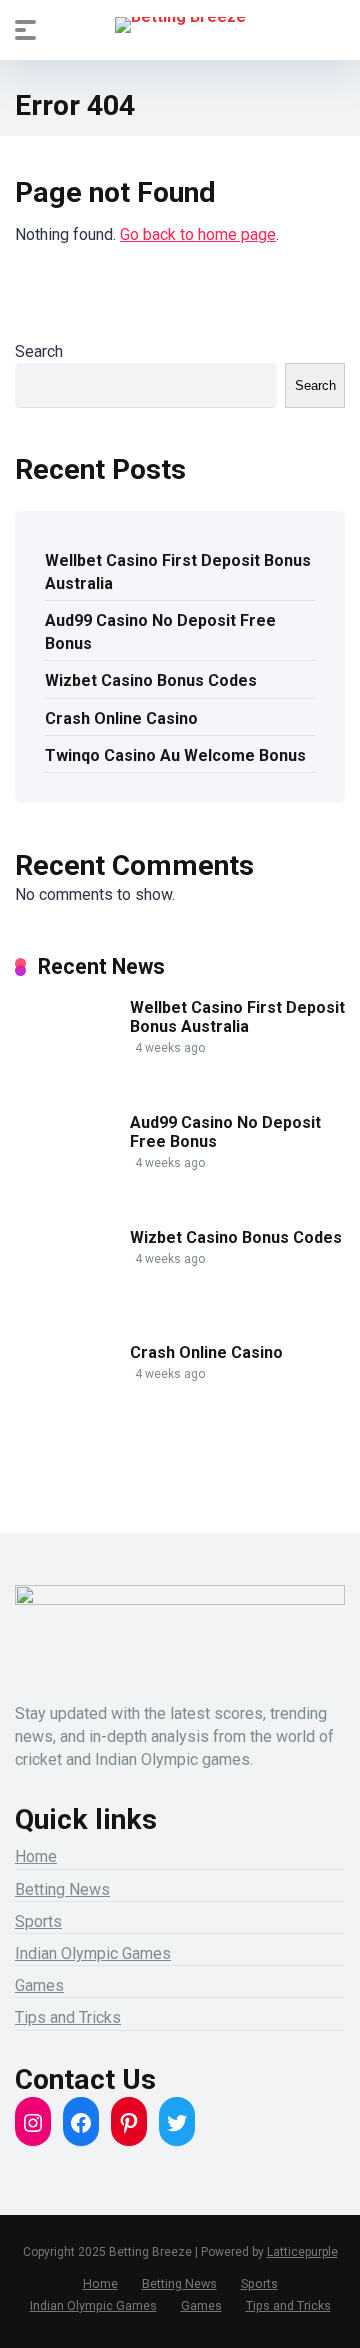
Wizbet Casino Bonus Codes (151, 680)
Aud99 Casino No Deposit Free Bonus (160, 632)
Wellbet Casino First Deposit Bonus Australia (178, 572)
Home (36, 1856)
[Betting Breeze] (180, 25)
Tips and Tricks (68, 2017)
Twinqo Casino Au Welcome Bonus (175, 755)
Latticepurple (302, 2252)
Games (39, 1985)
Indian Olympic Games (93, 1953)
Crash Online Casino (121, 718)
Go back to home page (198, 234)
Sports (38, 1921)
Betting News (62, 1889)
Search (39, 351)
